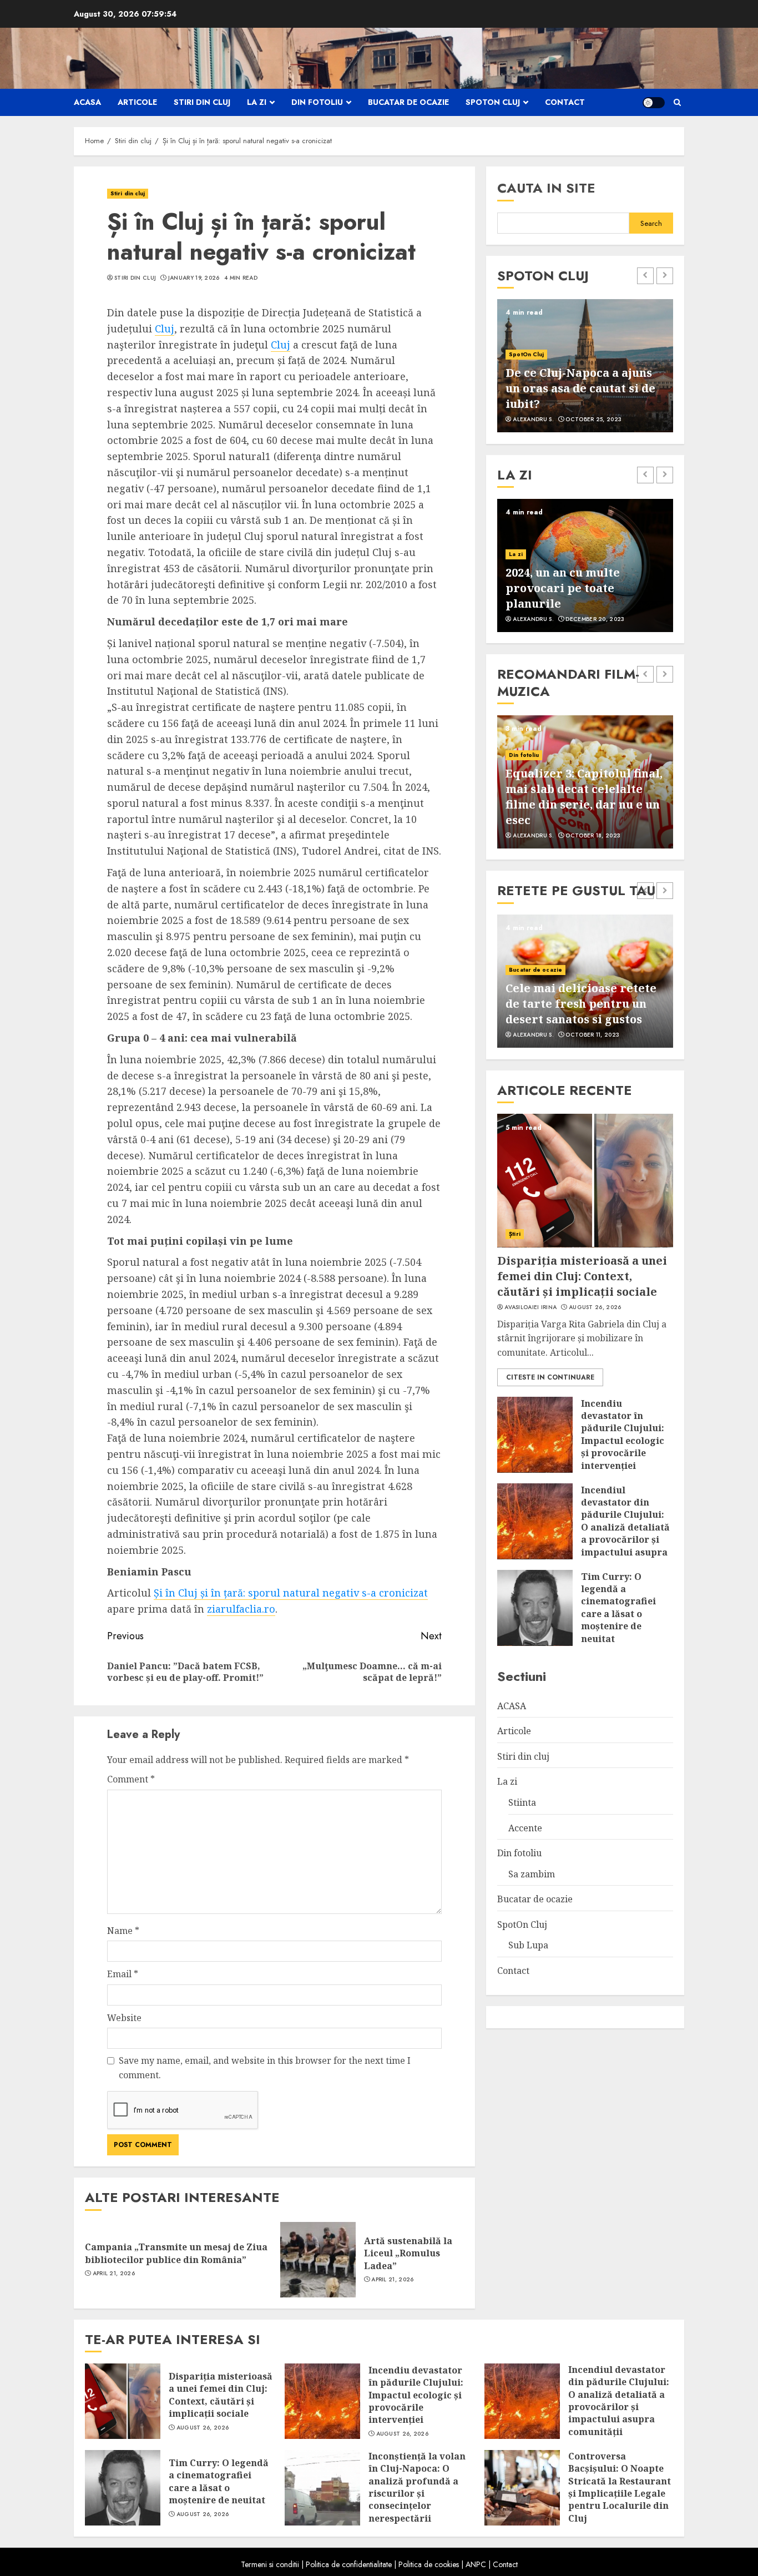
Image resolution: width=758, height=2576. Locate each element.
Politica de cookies (429, 2564)
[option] (585, 366)
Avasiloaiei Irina (530, 1307)
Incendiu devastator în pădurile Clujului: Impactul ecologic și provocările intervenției (623, 1434)
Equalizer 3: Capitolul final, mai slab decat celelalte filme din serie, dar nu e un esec (584, 797)
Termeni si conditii (270, 2564)
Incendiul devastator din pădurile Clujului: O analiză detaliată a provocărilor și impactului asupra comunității (625, 1527)
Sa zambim (532, 1873)
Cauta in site (546, 188)
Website (124, 2018)
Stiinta (522, 1802)
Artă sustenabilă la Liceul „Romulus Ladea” (408, 2253)
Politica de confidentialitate (349, 2564)
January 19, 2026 (194, 278)
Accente (525, 1827)
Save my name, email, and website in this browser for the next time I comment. (265, 2068)
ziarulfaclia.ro (241, 1609)
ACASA (87, 102)
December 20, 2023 (595, 619)
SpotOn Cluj (493, 102)
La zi (257, 102)
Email (123, 1974)
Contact (565, 102)
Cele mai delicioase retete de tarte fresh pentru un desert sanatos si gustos (581, 1004)
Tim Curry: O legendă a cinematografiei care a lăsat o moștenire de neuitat (618, 1607)
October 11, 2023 (592, 1035)
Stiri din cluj (202, 102)
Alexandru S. (533, 420)
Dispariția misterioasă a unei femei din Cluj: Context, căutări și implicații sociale (582, 1276)
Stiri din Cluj (135, 278)
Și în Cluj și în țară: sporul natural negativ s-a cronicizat (291, 1593)
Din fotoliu (317, 102)
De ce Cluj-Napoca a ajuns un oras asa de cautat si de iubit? (580, 388)
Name (123, 1931)
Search (651, 223)
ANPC (476, 2564)
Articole (137, 102)
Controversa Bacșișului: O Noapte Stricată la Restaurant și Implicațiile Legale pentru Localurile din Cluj (620, 2487)
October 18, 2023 (593, 836)
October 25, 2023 (593, 420)
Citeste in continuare (550, 1377)
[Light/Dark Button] (654, 103)
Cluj (165, 329)
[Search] (677, 102)
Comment (131, 1779)
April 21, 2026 (114, 2274)
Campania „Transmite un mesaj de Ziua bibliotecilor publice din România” (176, 2253)
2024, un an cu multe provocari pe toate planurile (563, 588)
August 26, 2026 (595, 1307)
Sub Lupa (528, 1945)
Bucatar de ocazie (408, 102)
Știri (515, 1233)
